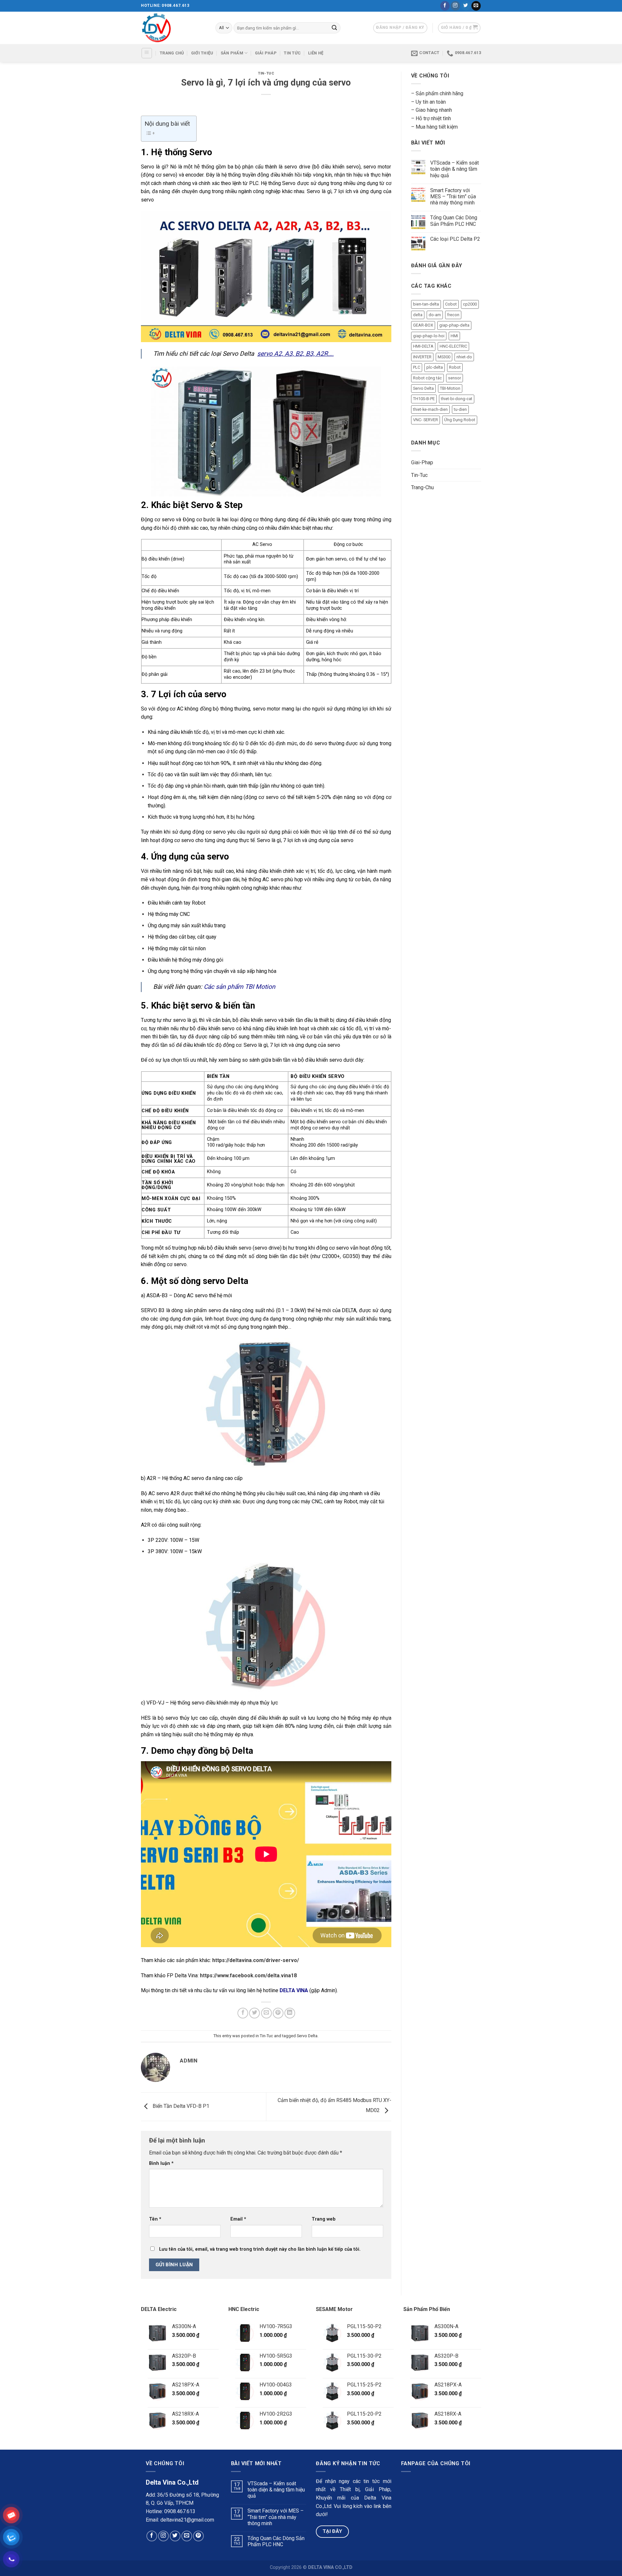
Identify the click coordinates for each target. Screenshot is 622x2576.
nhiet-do (464, 357)
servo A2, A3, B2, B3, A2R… (295, 354)
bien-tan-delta (426, 304)
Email (238, 2219)
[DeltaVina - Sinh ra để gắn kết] (173, 28)
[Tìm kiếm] (334, 28)
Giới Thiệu (202, 53)
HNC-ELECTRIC (453, 346)
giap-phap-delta (454, 325)
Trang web (324, 2219)
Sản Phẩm (232, 53)
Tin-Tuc (266, 73)
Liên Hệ (316, 53)
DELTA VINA (294, 1990)
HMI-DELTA (423, 346)
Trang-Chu (422, 487)
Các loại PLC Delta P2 (455, 239)
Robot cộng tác (427, 378)
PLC (417, 367)
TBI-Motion (450, 388)
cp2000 (470, 304)
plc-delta (435, 367)
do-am (435, 315)
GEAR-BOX (423, 325)
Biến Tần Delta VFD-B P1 (180, 2106)
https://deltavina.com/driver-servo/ (255, 1960)
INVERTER (422, 357)
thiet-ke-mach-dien (430, 409)
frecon (453, 315)
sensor (455, 378)
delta (418, 315)
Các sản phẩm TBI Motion (240, 987)
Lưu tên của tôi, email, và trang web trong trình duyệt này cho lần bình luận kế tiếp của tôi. (260, 2249)
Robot (455, 367)
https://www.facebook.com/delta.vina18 (248, 1975)
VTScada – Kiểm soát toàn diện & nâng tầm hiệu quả (455, 169)
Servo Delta (307, 2036)
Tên (155, 2219)
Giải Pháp (266, 53)
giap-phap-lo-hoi (429, 336)
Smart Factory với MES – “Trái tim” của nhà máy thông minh (453, 196)
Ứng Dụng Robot (460, 420)
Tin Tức (292, 53)
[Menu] (147, 53)
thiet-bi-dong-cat (457, 399)
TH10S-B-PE (424, 399)
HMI (454, 336)
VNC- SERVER (426, 420)
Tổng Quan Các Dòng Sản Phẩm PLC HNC (454, 221)
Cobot (451, 304)
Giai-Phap (422, 462)
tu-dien (460, 409)
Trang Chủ (172, 53)
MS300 (444, 357)
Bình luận (161, 2163)
